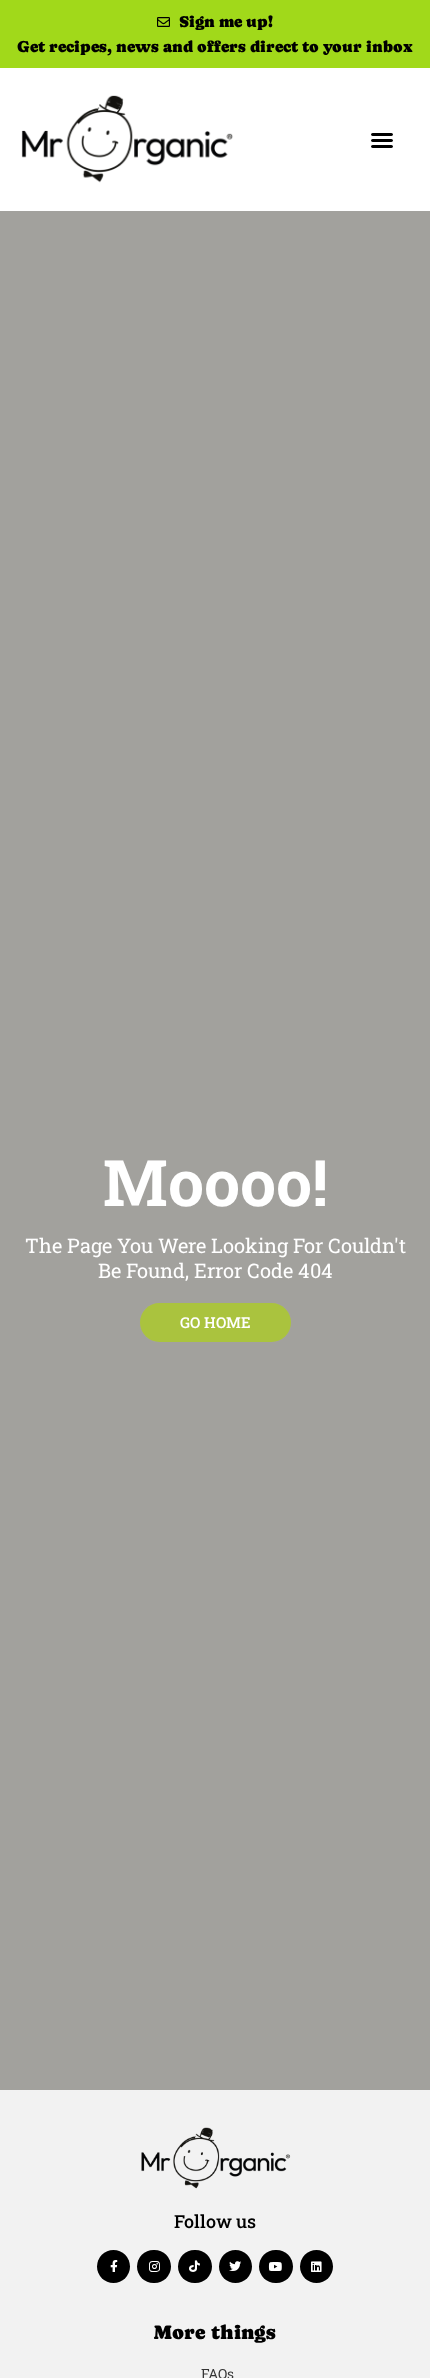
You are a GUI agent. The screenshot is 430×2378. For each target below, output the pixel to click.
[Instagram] (154, 2267)
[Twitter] (236, 2267)
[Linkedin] (317, 2267)
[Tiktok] (195, 2267)
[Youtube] (276, 2267)
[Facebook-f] (114, 2267)
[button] (382, 140)
